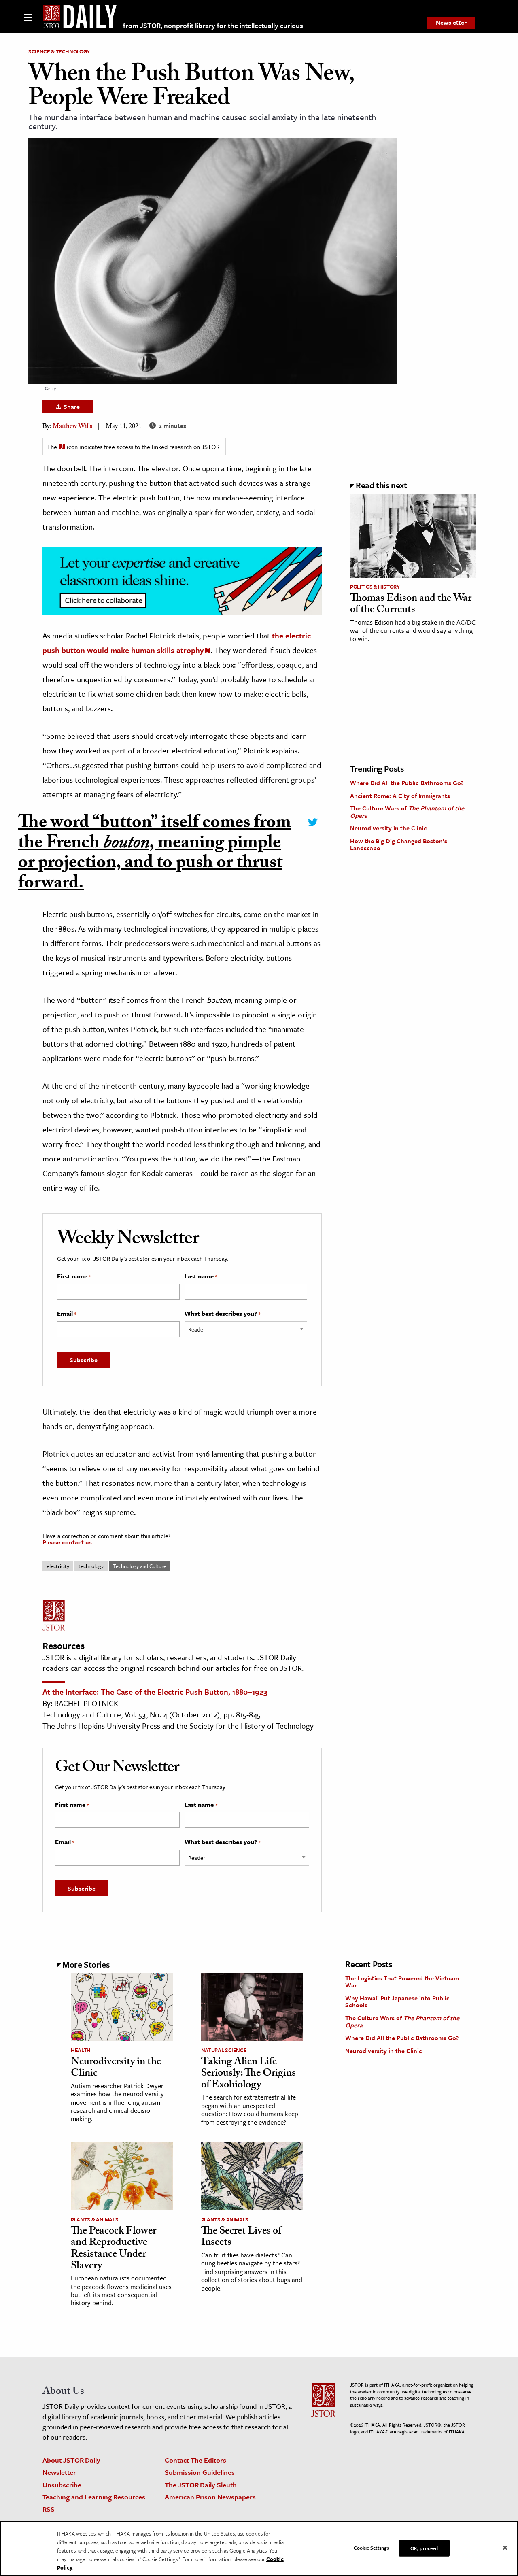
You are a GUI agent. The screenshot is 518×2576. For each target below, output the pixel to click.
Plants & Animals (94, 2219)
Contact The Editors (195, 2460)
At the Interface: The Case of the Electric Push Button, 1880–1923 (155, 1692)
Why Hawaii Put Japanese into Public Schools (397, 2002)
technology (91, 1566)
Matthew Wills (72, 427)
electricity (58, 1566)
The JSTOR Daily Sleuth (201, 2485)
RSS (49, 2509)
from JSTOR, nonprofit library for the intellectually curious (213, 25)
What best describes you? (222, 1314)
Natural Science (224, 2050)
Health (81, 2050)
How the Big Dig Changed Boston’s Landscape (399, 844)
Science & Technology (59, 51)
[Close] (505, 2548)
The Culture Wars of (407, 812)
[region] (259, 2548)
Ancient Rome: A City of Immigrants (400, 796)
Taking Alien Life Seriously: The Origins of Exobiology (248, 2074)
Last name (201, 1276)
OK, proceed (424, 2548)
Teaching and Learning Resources (94, 2497)
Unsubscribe (62, 2485)
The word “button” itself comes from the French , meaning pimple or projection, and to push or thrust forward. (155, 855)
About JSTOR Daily (71, 2460)
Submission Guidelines (200, 2472)
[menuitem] (451, 23)
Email (67, 1314)
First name (74, 1276)
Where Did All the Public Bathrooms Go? (407, 783)
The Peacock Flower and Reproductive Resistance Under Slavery (114, 2249)
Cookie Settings (372, 2547)
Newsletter (451, 22)
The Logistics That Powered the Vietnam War (402, 1982)
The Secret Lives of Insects (241, 2238)
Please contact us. (68, 1542)
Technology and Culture (140, 1566)
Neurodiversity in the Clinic (388, 828)
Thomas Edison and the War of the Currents (411, 605)
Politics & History (375, 587)
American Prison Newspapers (210, 2497)
